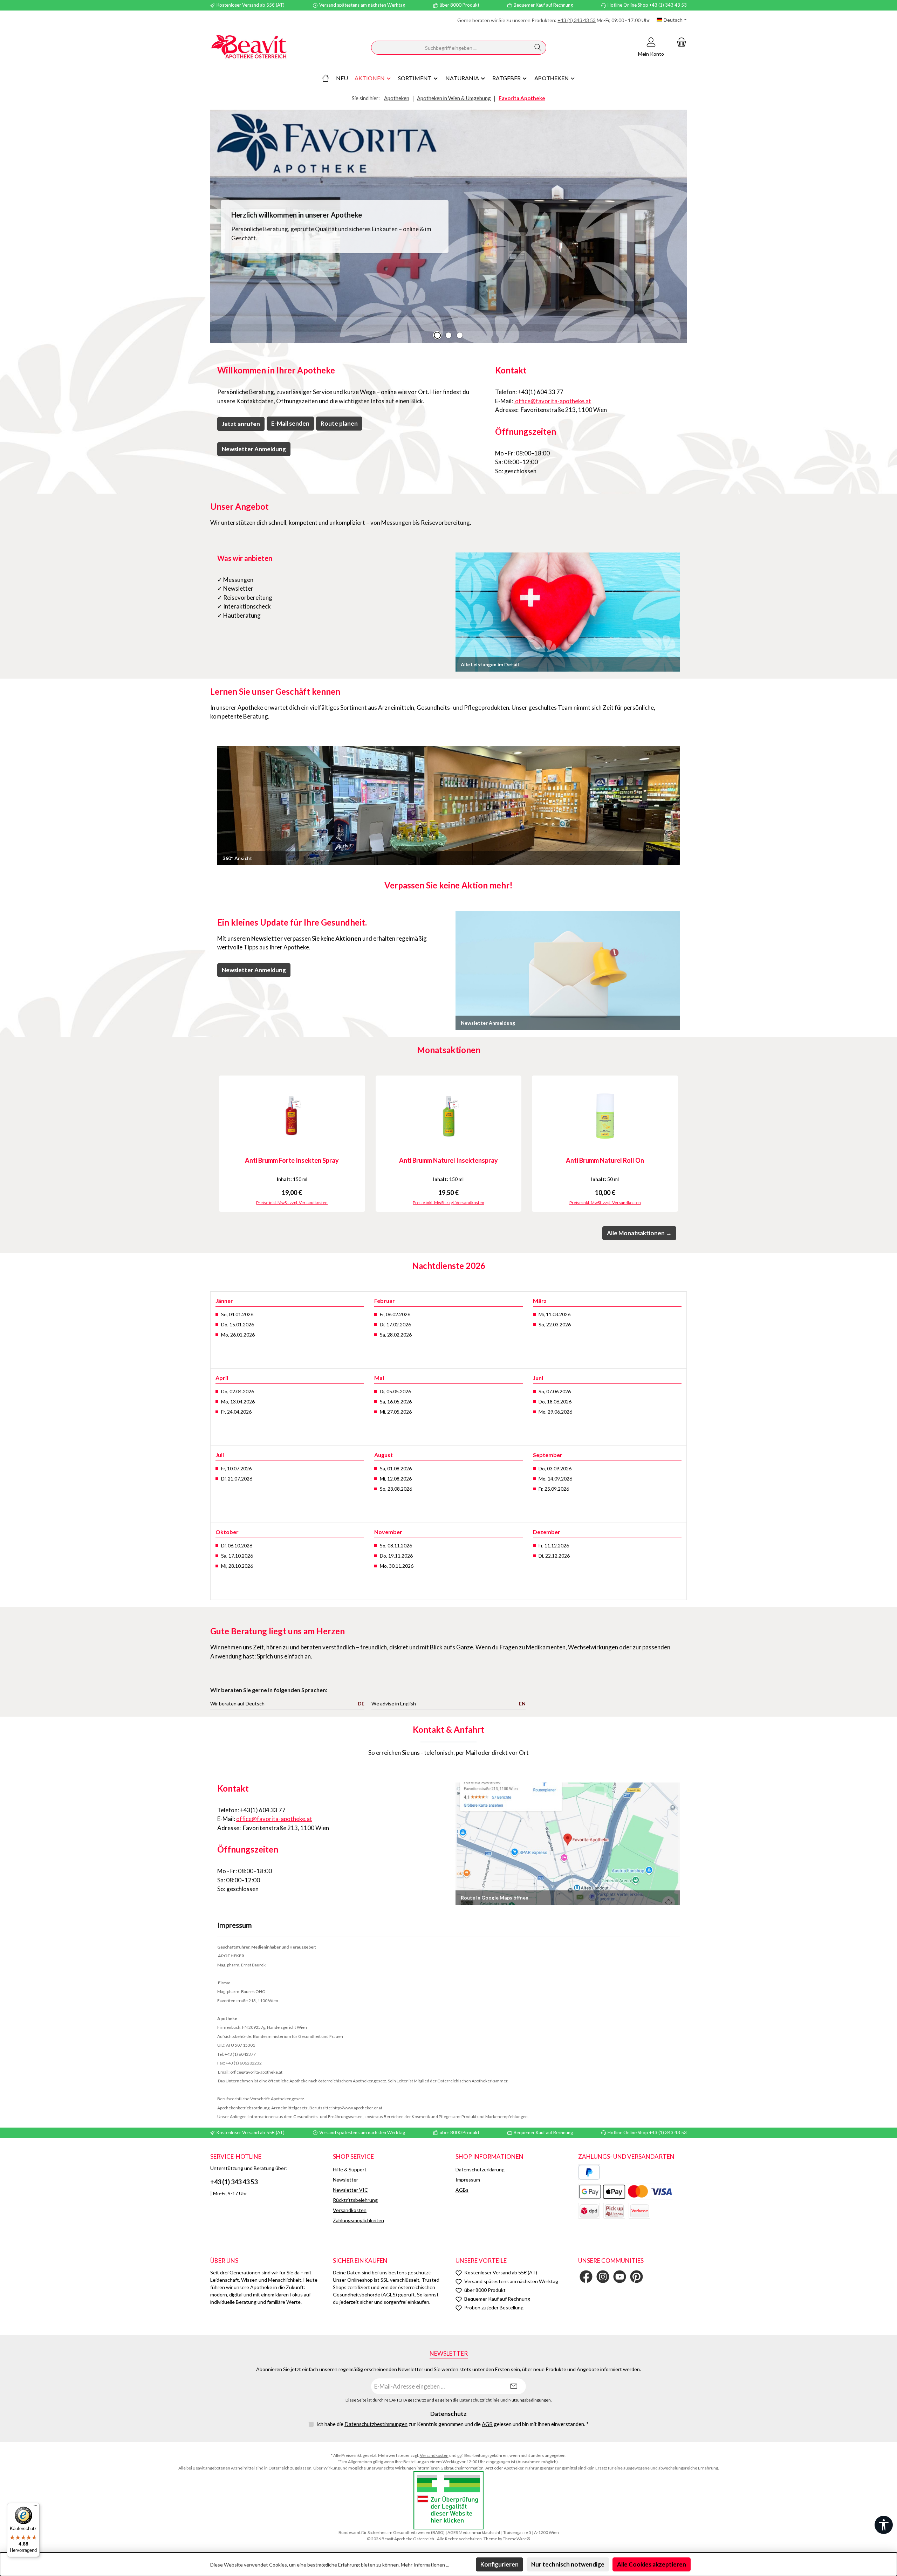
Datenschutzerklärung (480, 2169)
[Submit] (514, 2386)
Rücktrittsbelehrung (355, 2200)
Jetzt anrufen (241, 424)
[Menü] (35, 2507)
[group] (448, 226)
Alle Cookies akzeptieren (652, 2564)
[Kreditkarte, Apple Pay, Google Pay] (626, 2192)
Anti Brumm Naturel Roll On (605, 1160)
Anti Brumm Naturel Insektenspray (448, 1160)
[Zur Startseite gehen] (249, 48)
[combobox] (451, 48)
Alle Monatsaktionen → (639, 1233)
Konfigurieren (499, 2564)
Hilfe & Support (350, 2169)
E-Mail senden (290, 423)
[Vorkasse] (639, 2211)
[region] (448, 226)
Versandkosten (350, 2210)
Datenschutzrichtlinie (480, 2400)
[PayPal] (589, 2172)
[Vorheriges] (215, 1144)
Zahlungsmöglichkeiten (358, 2220)
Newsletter (345, 2180)
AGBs (462, 2190)
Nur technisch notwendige (568, 2564)
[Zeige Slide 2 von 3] (448, 335)
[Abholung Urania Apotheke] (614, 2211)
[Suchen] (538, 48)
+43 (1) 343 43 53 (577, 20)
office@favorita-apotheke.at (553, 401)
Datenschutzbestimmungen (376, 2424)
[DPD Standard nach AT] (589, 2211)
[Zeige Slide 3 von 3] (460, 335)
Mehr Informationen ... (425, 2565)
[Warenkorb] (679, 42)
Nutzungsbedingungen (530, 2400)
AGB (487, 2424)
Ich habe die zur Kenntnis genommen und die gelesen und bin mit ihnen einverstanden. (453, 2424)
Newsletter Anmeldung (254, 449)
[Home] (326, 78)
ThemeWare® (516, 2539)
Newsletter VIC (350, 2190)
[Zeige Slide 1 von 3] (437, 335)
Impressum (468, 2180)
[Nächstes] (682, 1144)
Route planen (339, 423)
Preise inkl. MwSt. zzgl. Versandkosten (292, 1203)
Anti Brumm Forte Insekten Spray (292, 1160)
